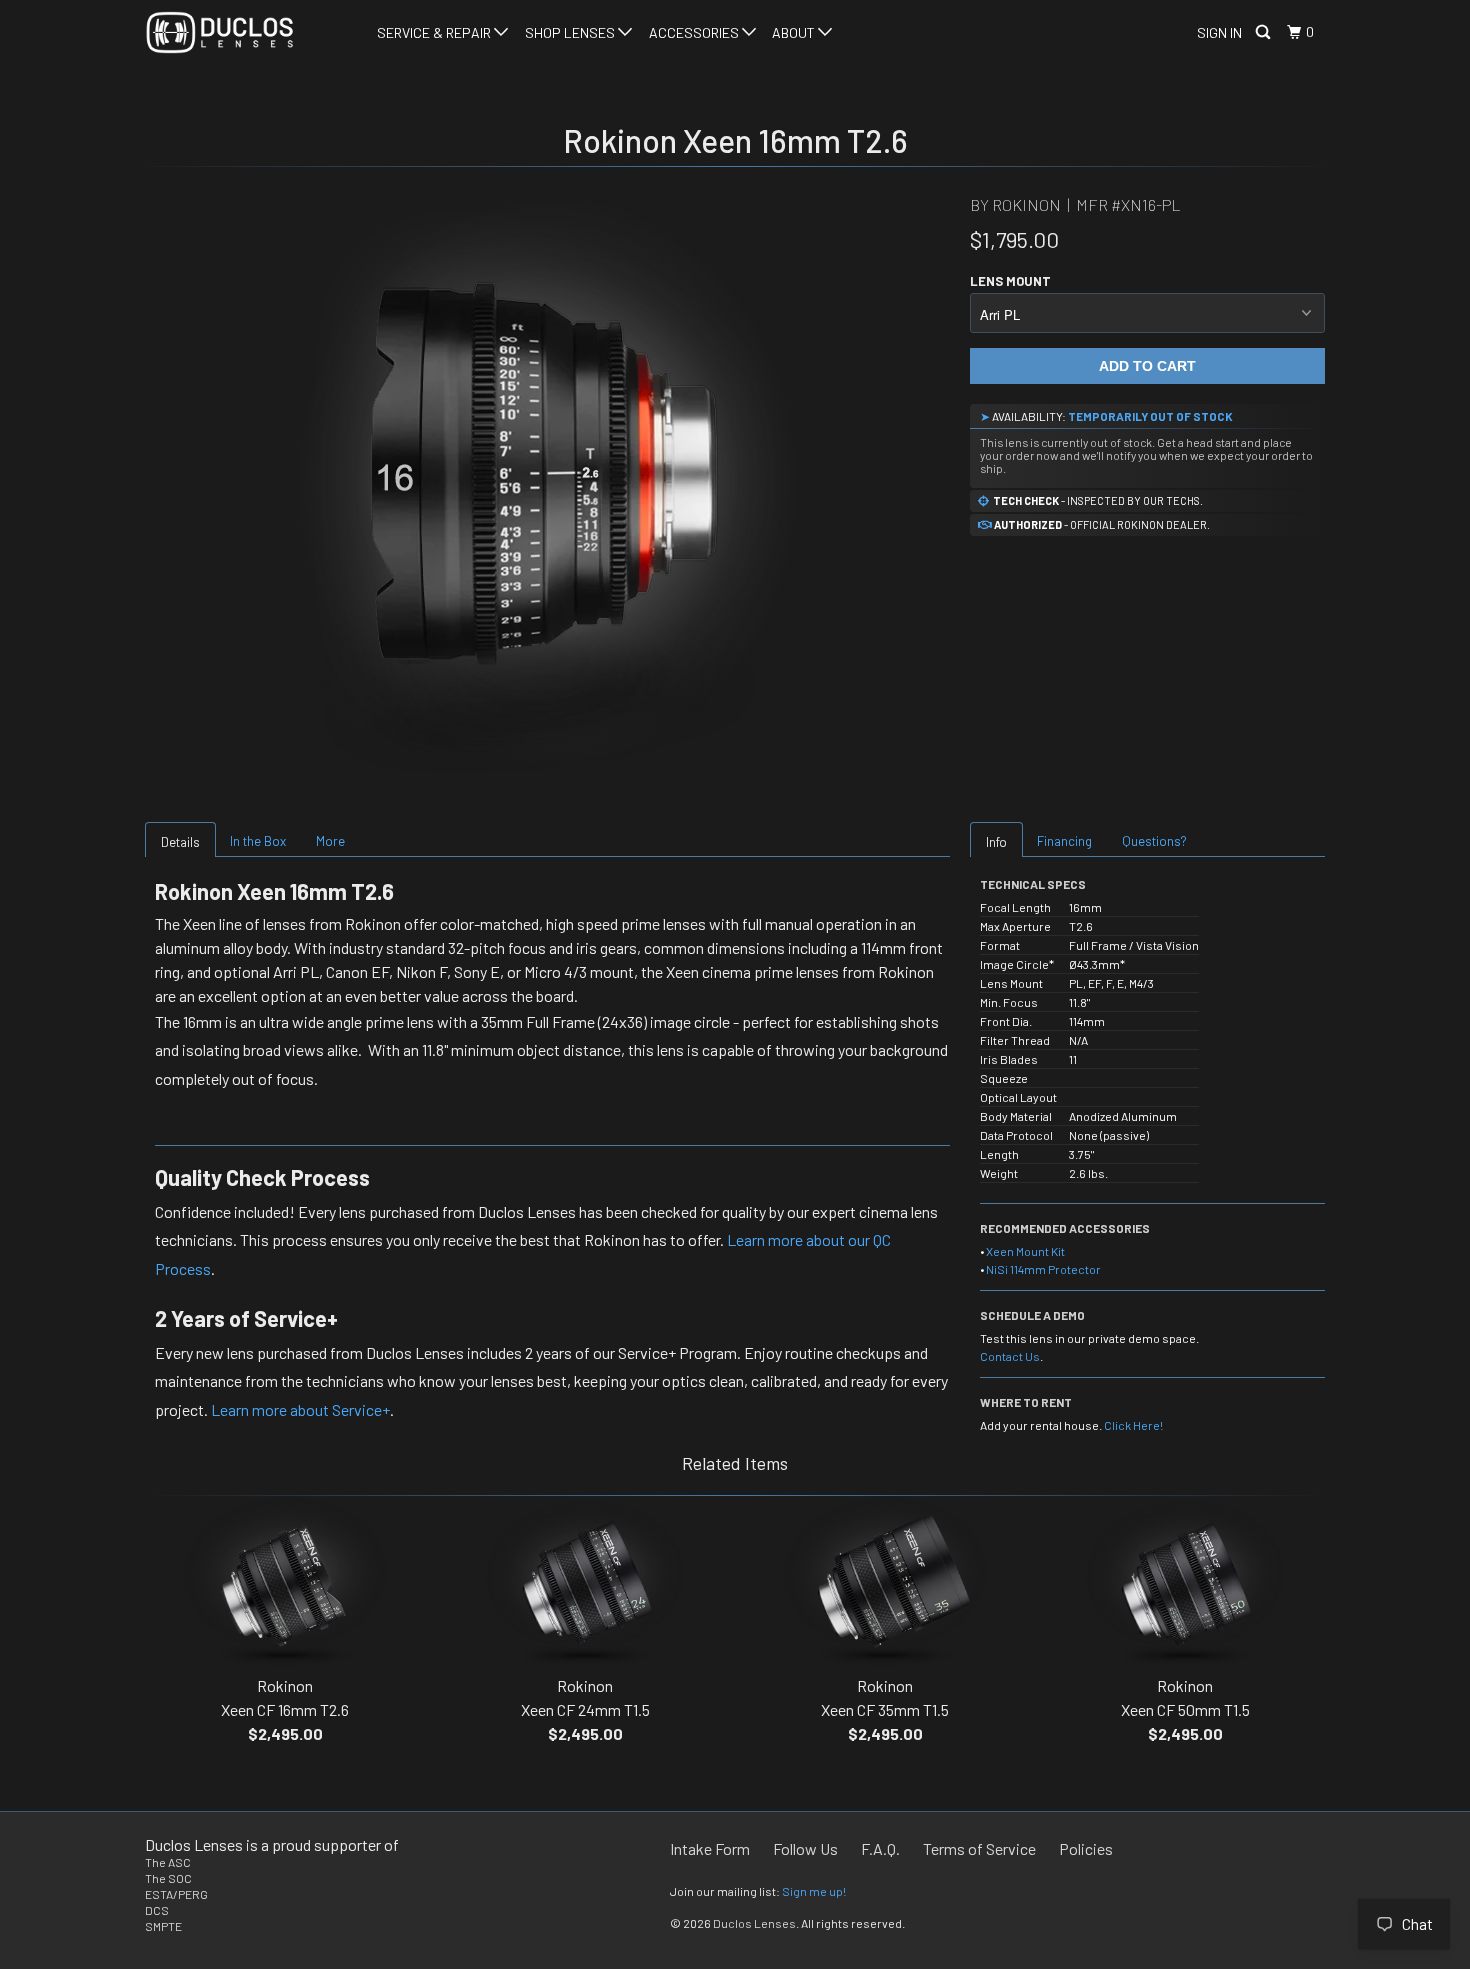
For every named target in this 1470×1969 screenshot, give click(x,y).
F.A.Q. (880, 1848)
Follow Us (805, 1848)
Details (180, 842)
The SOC (168, 1878)
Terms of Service (979, 1848)
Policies (1086, 1848)
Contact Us (1010, 1356)
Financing (1064, 841)
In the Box (258, 841)
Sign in (1219, 32)
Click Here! (1133, 1425)
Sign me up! (814, 1891)
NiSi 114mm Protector (1043, 1269)
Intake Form (710, 1848)
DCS (157, 1910)
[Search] (1264, 32)
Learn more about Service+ (300, 1409)
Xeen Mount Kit (1025, 1251)
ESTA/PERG (176, 1894)
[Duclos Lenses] (247, 32)
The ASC (168, 1862)
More (330, 841)
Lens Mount (1010, 281)
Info (996, 842)
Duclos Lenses (754, 1923)
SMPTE (163, 1926)
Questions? (1154, 841)
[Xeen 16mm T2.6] (547, 482)
